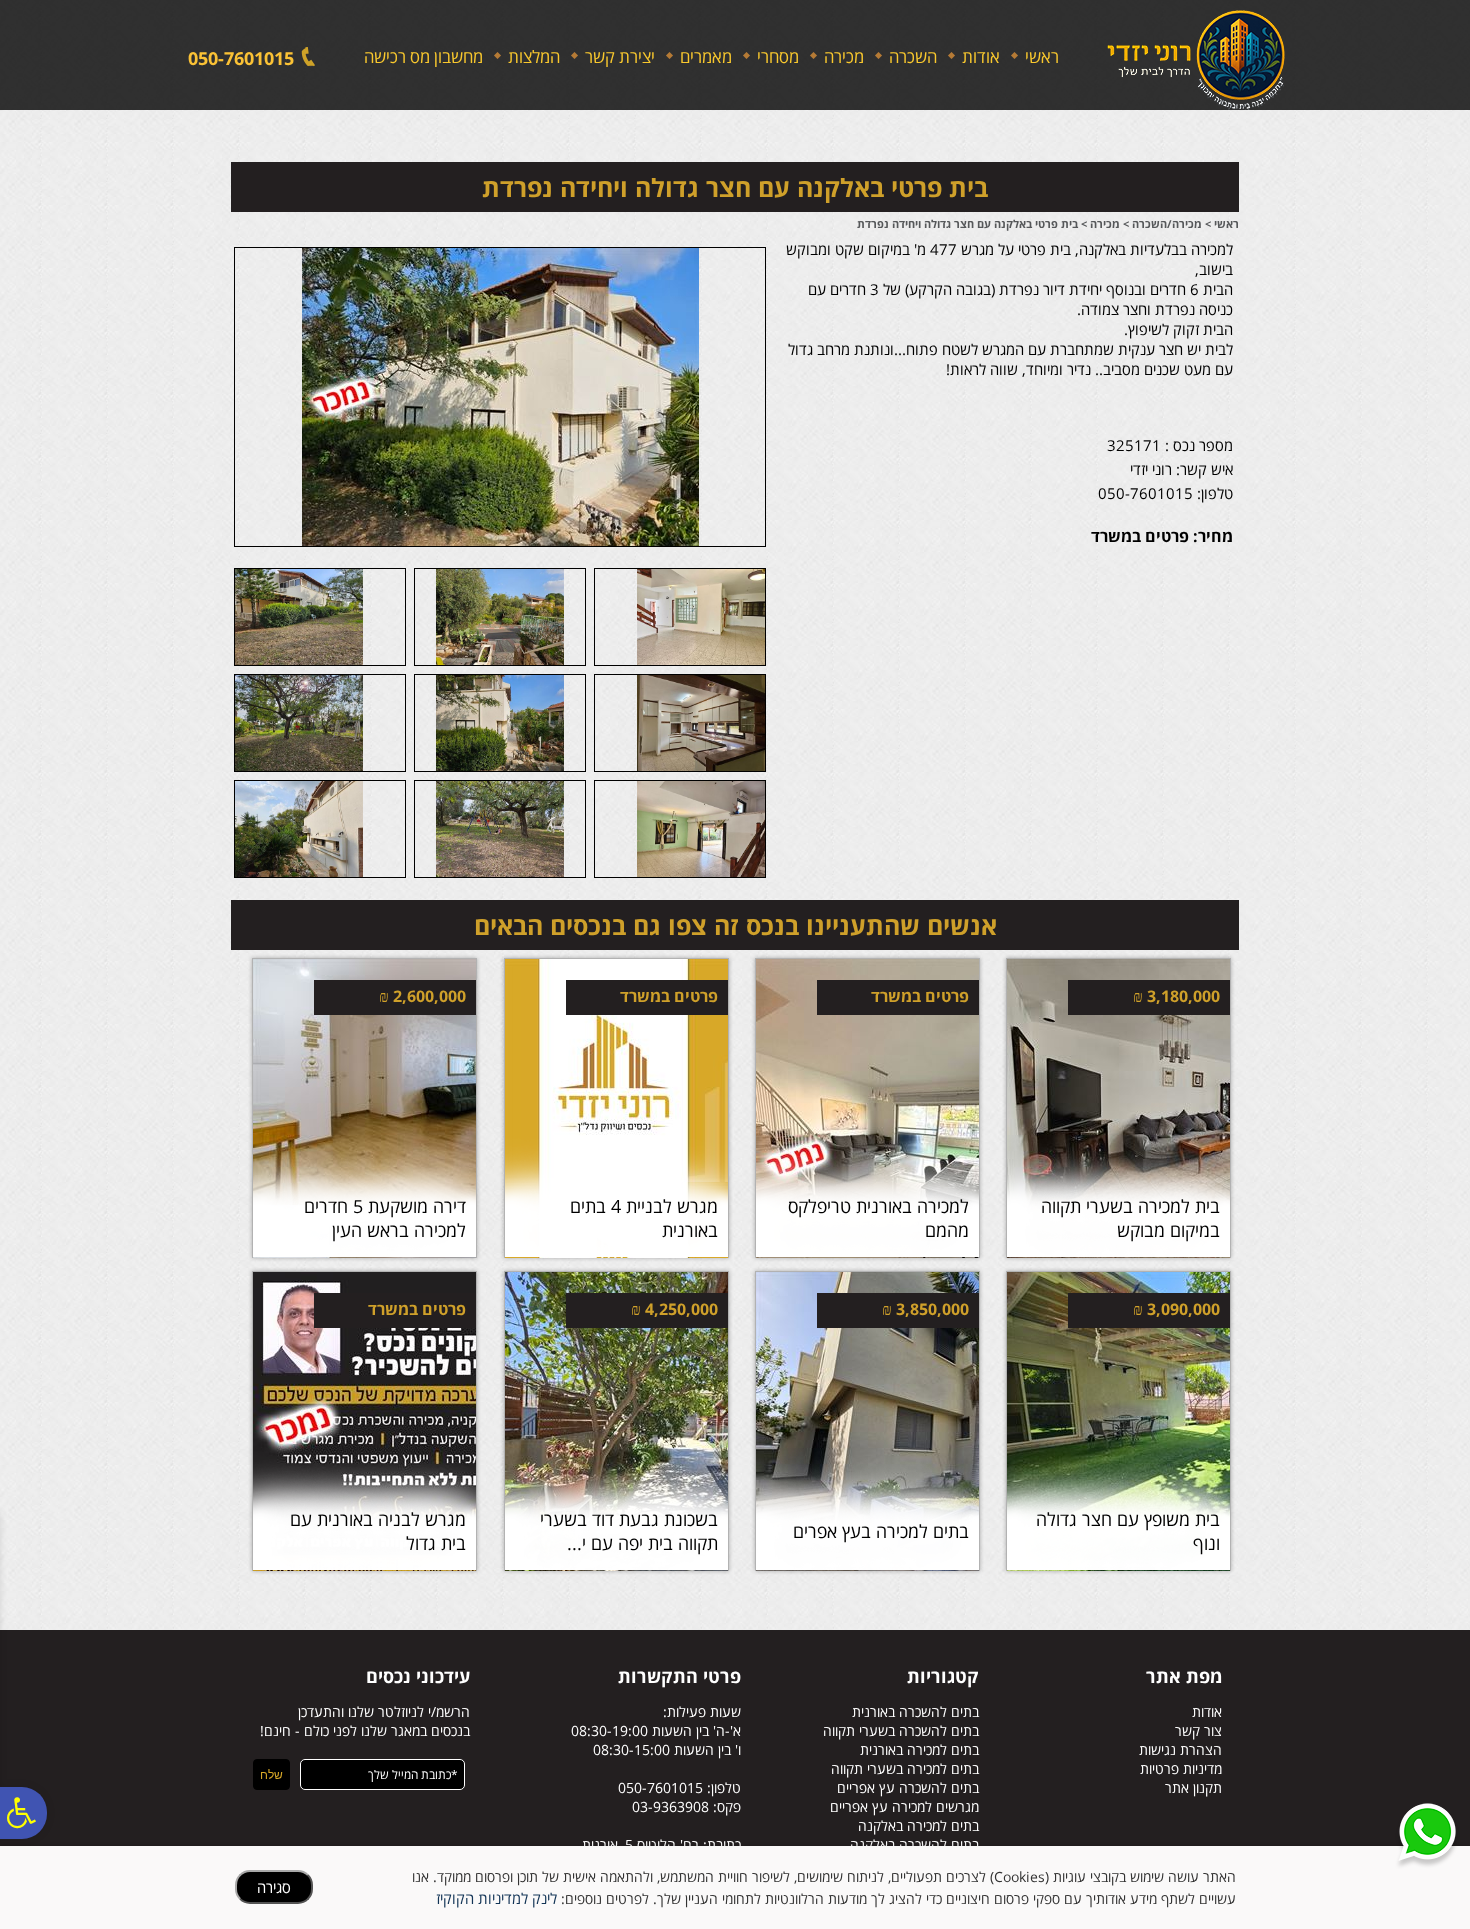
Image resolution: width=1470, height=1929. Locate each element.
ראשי (1042, 56)
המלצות (534, 56)
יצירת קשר (620, 56)
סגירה (274, 1887)
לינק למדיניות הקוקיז (496, 1898)
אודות (981, 56)
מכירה (844, 56)
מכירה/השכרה (1167, 223)
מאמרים (706, 56)
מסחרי (778, 56)
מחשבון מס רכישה (423, 56)
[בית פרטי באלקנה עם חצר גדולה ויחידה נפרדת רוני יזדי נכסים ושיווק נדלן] (500, 395)
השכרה (913, 56)
